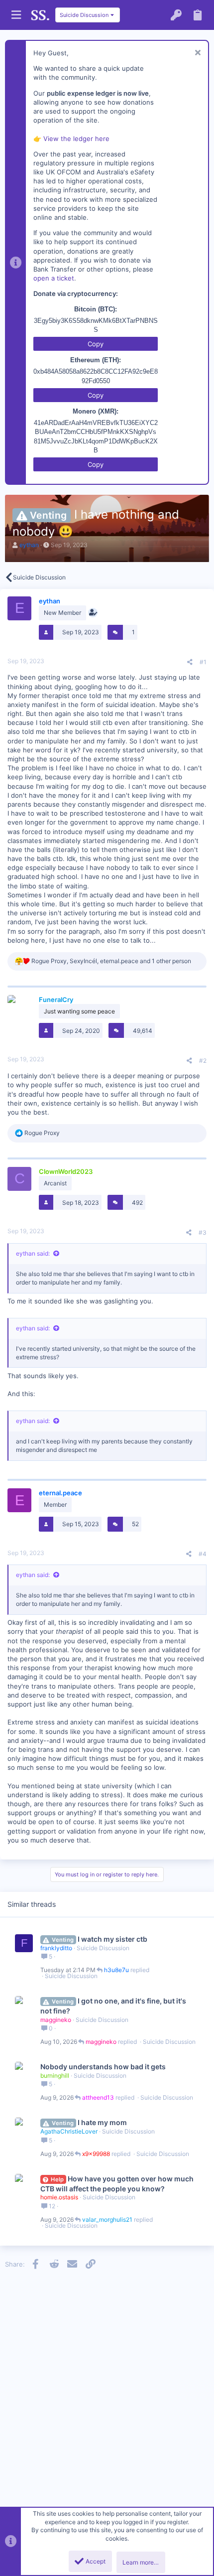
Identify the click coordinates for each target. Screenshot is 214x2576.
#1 (203, 662)
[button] (16, 15)
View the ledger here (76, 139)
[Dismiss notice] (196, 54)
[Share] (190, 662)
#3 (203, 1232)
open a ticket (54, 278)
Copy (96, 344)
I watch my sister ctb (112, 1939)
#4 (203, 1554)
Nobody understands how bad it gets (103, 2067)
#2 (203, 1061)
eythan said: (33, 1253)
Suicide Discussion (103, 1948)
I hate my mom (102, 2122)
